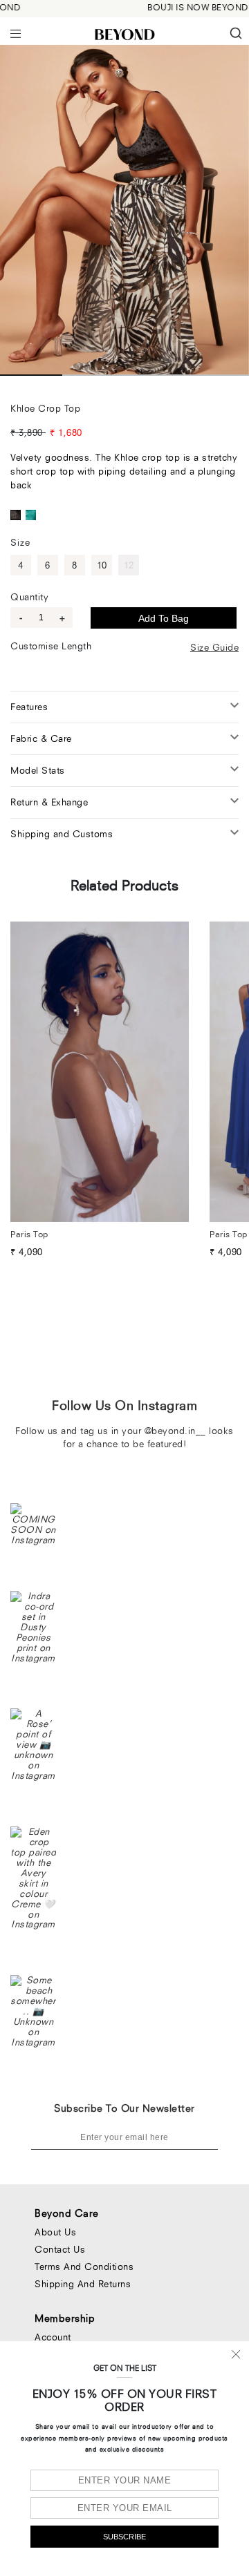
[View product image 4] (218, 375)
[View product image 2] (93, 375)
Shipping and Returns (83, 2284)
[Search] (238, 33)
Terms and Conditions (84, 2267)
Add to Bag (164, 618)
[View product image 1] (31, 375)
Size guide (214, 647)
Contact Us (60, 2249)
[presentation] (16, 32)
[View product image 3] (156, 375)
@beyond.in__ (175, 1431)
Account (53, 2337)
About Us (55, 2232)
